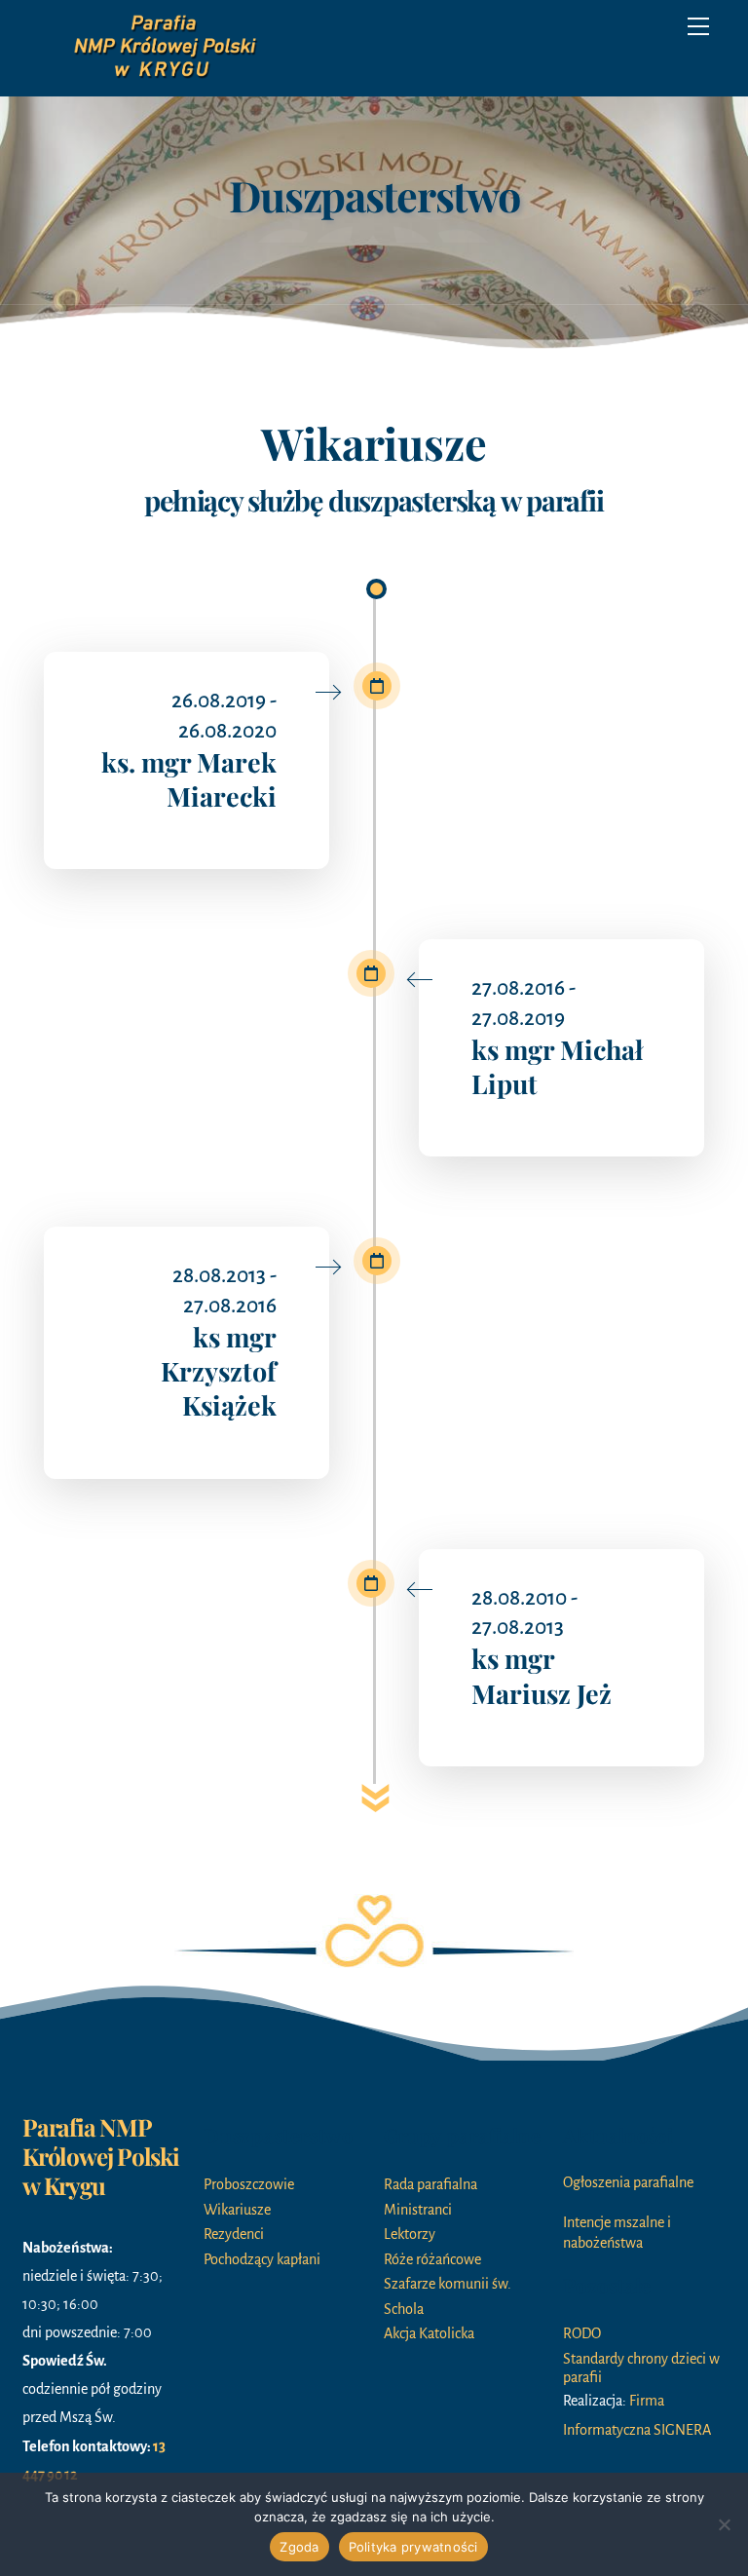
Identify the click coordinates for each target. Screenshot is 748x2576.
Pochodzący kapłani (262, 2259)
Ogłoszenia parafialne (628, 2182)
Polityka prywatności (413, 2547)
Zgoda (299, 2547)
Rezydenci (234, 2234)
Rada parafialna (430, 2184)
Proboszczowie (249, 2184)
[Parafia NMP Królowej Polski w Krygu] (168, 77)
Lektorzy (410, 2234)
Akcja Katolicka (429, 2333)
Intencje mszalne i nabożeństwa (617, 2233)
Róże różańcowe (432, 2259)
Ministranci (418, 2210)
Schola (404, 2309)
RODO (582, 2333)
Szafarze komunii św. (448, 2284)
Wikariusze (237, 2210)
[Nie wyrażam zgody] (724, 2524)
